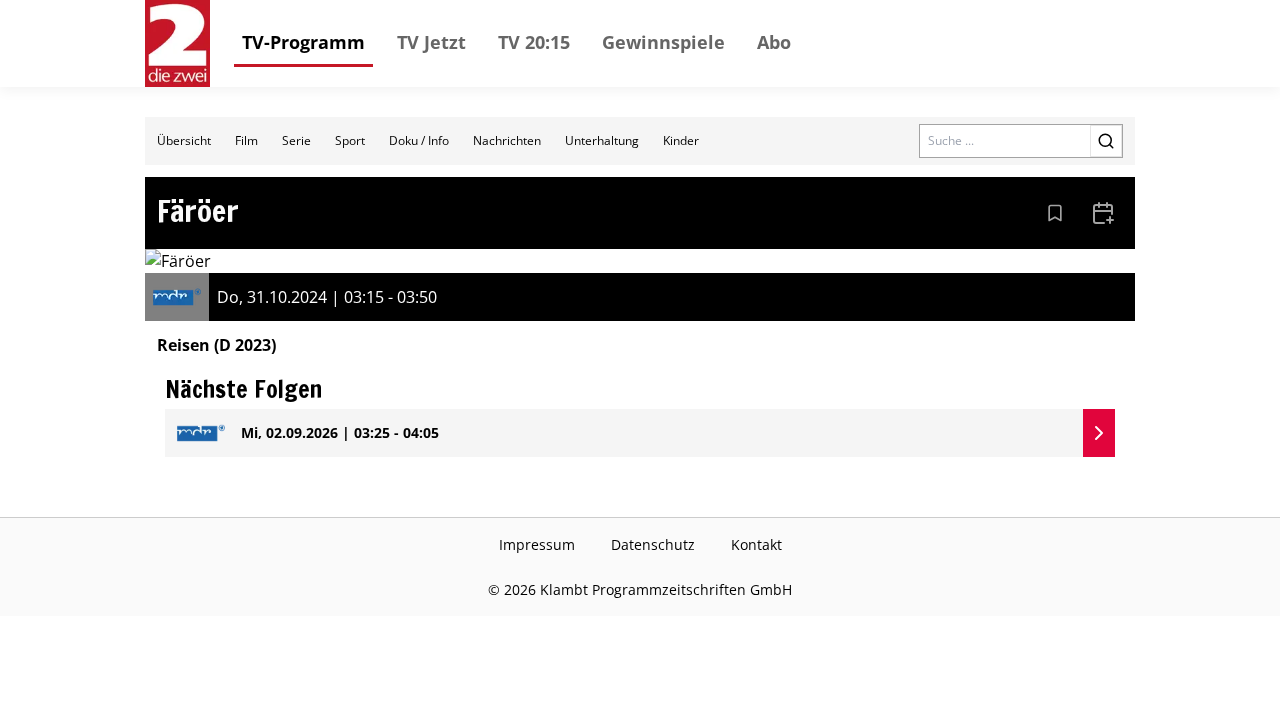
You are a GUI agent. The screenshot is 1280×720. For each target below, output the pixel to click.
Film (246, 140)
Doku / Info (419, 140)
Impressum (537, 544)
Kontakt (756, 544)
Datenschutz (653, 544)
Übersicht (184, 140)
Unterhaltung (602, 140)
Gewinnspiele (663, 42)
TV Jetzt (431, 42)
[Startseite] (177, 43)
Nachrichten (507, 140)
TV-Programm (303, 42)
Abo (774, 42)
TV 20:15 (534, 42)
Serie (296, 140)
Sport (350, 140)
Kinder (681, 140)
